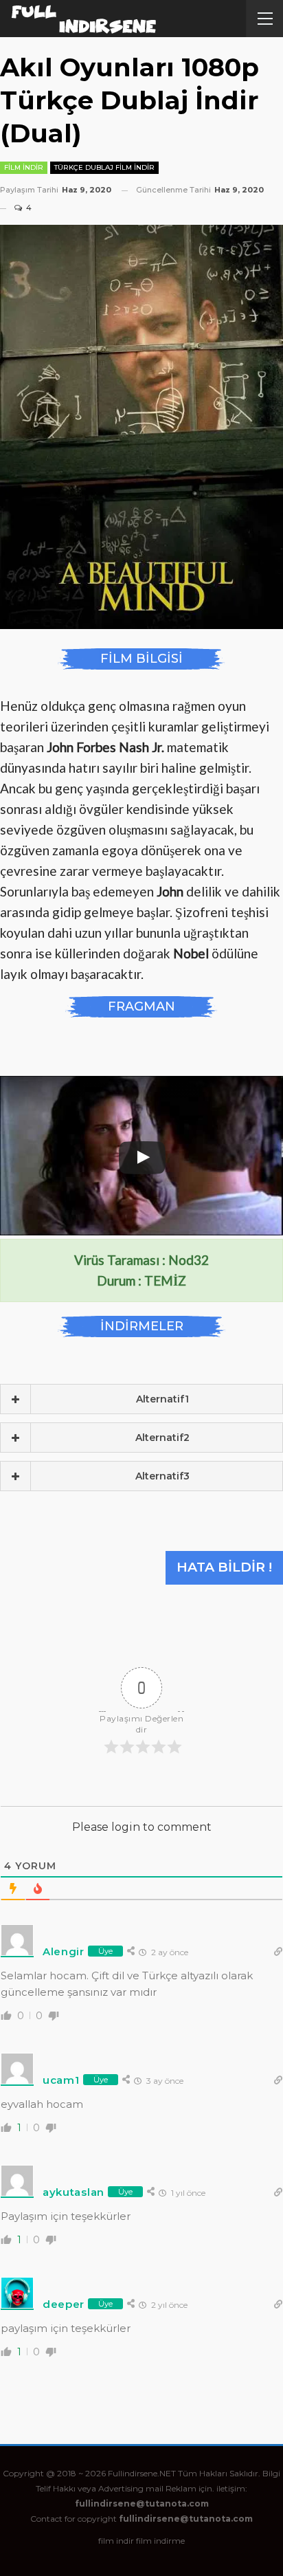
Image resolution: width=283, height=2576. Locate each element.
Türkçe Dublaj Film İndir (104, 167)
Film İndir (24, 167)
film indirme (160, 2541)
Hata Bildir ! (224, 1567)
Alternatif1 (162, 1399)
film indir (116, 2541)
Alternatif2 (162, 1438)
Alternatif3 (162, 1476)
